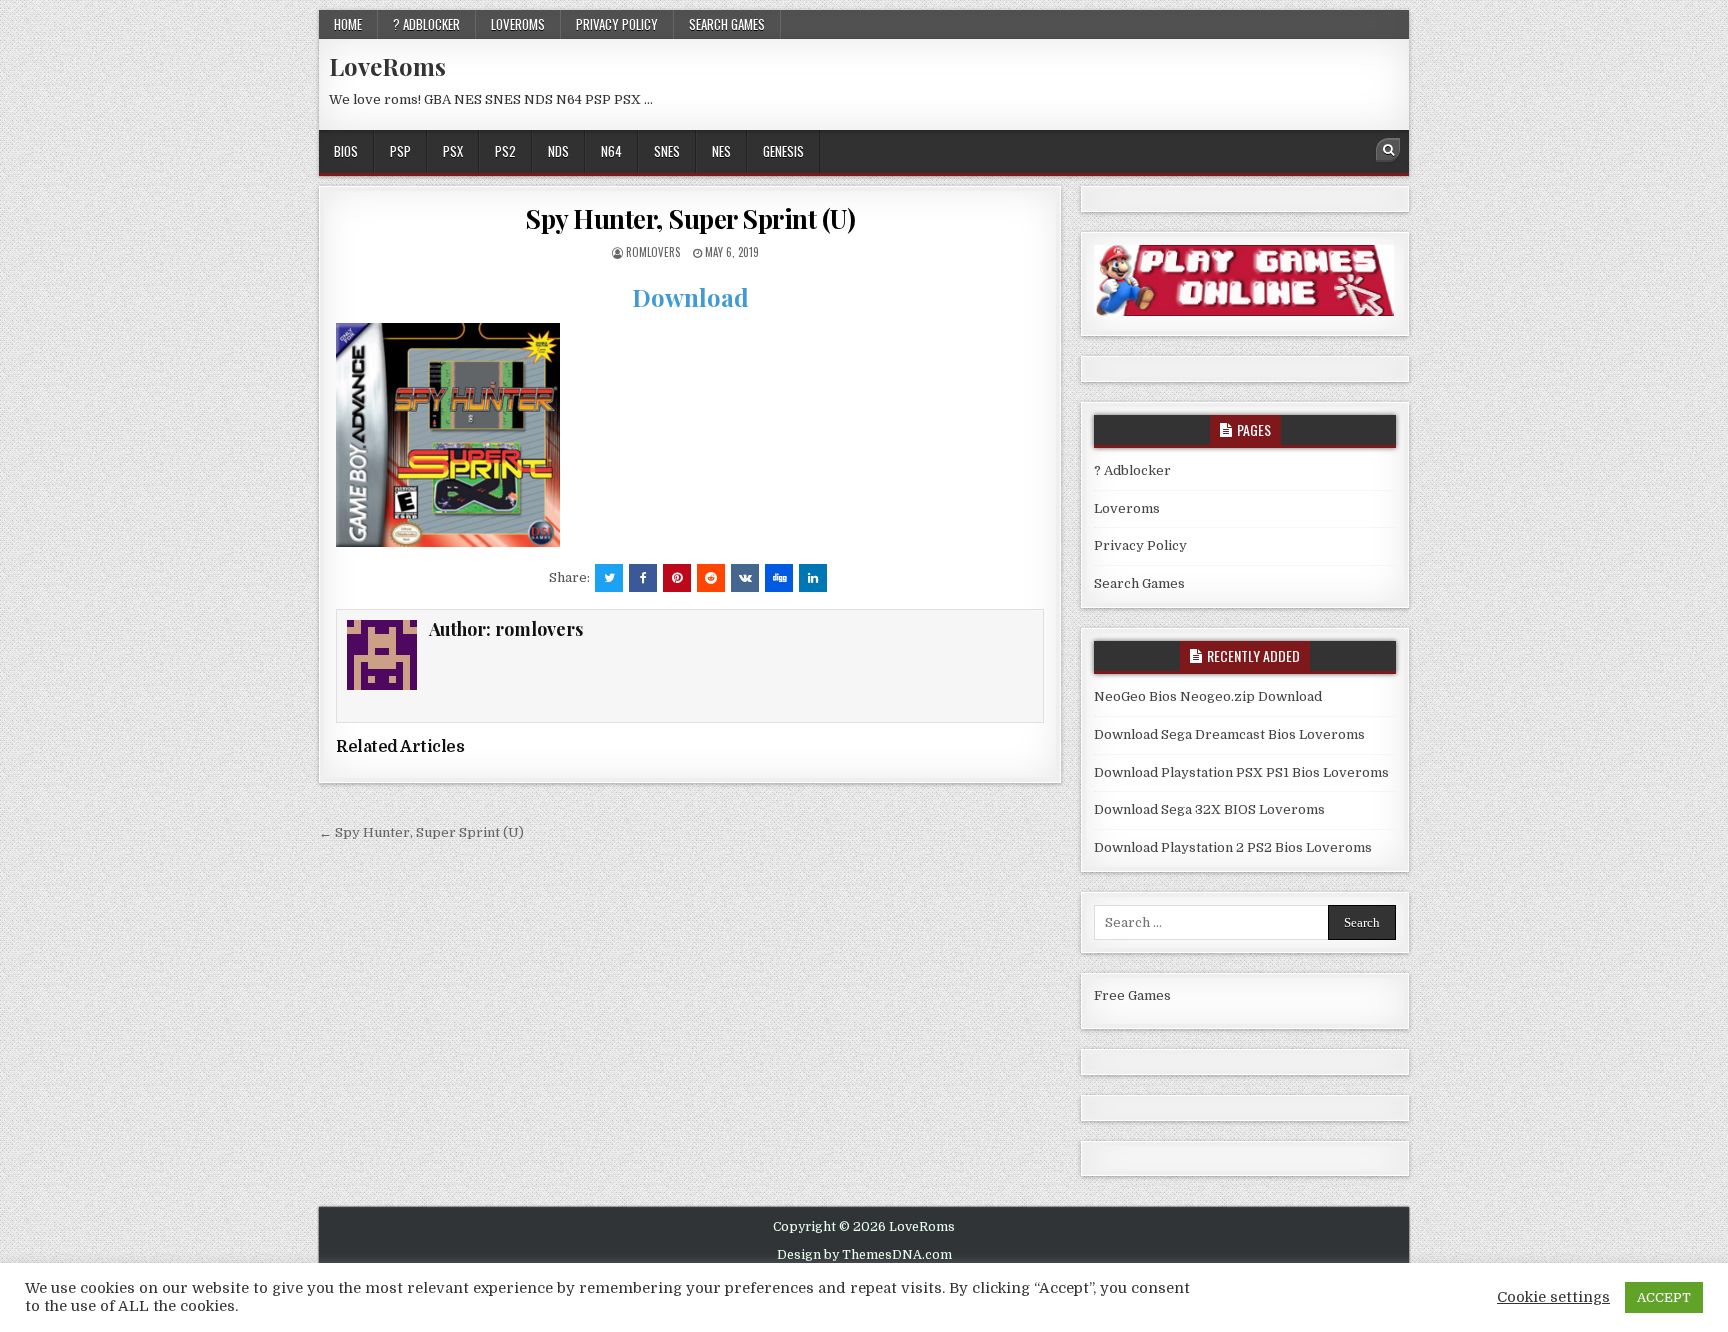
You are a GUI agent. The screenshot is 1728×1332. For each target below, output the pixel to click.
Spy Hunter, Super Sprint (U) (690, 218)
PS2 (505, 151)
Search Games (727, 24)
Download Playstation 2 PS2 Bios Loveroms (1233, 847)
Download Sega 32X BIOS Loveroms (1209, 809)
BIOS (346, 151)
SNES (667, 151)
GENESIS (783, 151)
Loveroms (518, 24)
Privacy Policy (617, 24)
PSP (400, 151)
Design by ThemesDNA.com (864, 1255)
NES (721, 151)
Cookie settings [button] (1553, 1297)
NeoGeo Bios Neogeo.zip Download (1208, 696)
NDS (558, 151)
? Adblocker (426, 24)
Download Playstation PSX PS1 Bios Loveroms (1241, 772)
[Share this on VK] (745, 578)
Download (690, 297)
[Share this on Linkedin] (813, 578)
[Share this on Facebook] (643, 578)
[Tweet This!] (609, 578)
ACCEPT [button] (1664, 1297)
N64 (611, 151)
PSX (453, 151)
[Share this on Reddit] (711, 578)
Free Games (1132, 995)
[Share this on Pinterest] (677, 578)
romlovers (653, 252)
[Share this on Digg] (779, 578)
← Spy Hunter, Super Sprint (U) (421, 832)
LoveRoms (387, 66)
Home (348, 24)
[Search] (1388, 150)
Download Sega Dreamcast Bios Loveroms (1229, 734)
